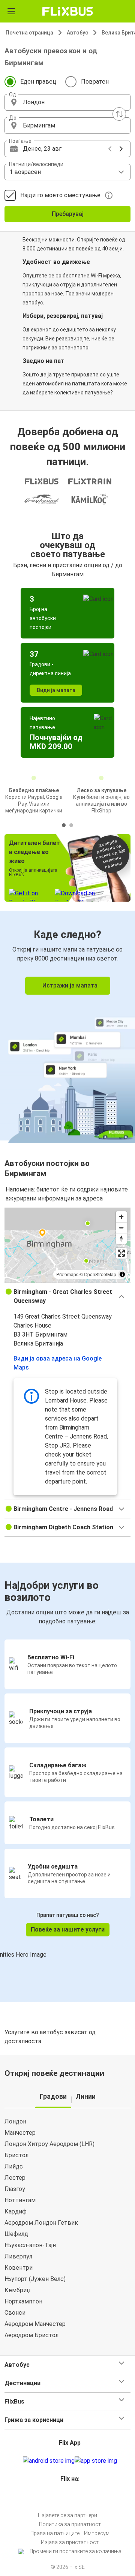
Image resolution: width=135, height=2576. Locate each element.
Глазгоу (15, 2189)
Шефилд (16, 2234)
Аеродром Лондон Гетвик (41, 2223)
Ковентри (19, 2268)
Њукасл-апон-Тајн (30, 2245)
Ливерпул (18, 2256)
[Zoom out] (121, 1228)
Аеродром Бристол (31, 2335)
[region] (67, 1245)
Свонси (15, 2313)
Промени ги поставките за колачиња (76, 2551)
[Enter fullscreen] (121, 1253)
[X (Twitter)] (73, 2497)
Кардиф (16, 2211)
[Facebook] (64, 2497)
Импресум (97, 2533)
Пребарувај (68, 214)
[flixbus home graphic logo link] (68, 11)
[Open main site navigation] (11, 11)
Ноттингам (20, 2200)
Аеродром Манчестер (35, 2324)
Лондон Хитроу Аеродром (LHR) (49, 2144)
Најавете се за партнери (67, 2515)
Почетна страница (29, 33)
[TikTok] (75, 2497)
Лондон (15, 2121)
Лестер (15, 2178)
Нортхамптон (23, 2301)
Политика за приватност (70, 2524)
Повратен (95, 82)
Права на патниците (55, 2533)
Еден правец (38, 82)
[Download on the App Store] (96, 2461)
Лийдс (14, 2166)
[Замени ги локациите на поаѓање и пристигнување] (119, 114)
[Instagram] (66, 2497)
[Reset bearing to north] (121, 1239)
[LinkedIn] (71, 2497)
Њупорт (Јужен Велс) (35, 2279)
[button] (67, 102)
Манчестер (20, 2133)
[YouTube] (69, 2497)
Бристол (16, 2155)
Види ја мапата (56, 690)
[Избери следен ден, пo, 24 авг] (121, 149)
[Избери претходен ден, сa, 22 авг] (110, 149)
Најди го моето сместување (60, 195)
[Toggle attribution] (122, 1274)
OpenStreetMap (100, 1274)
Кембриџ (17, 2290)
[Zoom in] (121, 1217)
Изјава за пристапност (70, 2542)
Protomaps (67, 1274)
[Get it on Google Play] (49, 2461)
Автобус (77, 33)
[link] (67, 1026)
